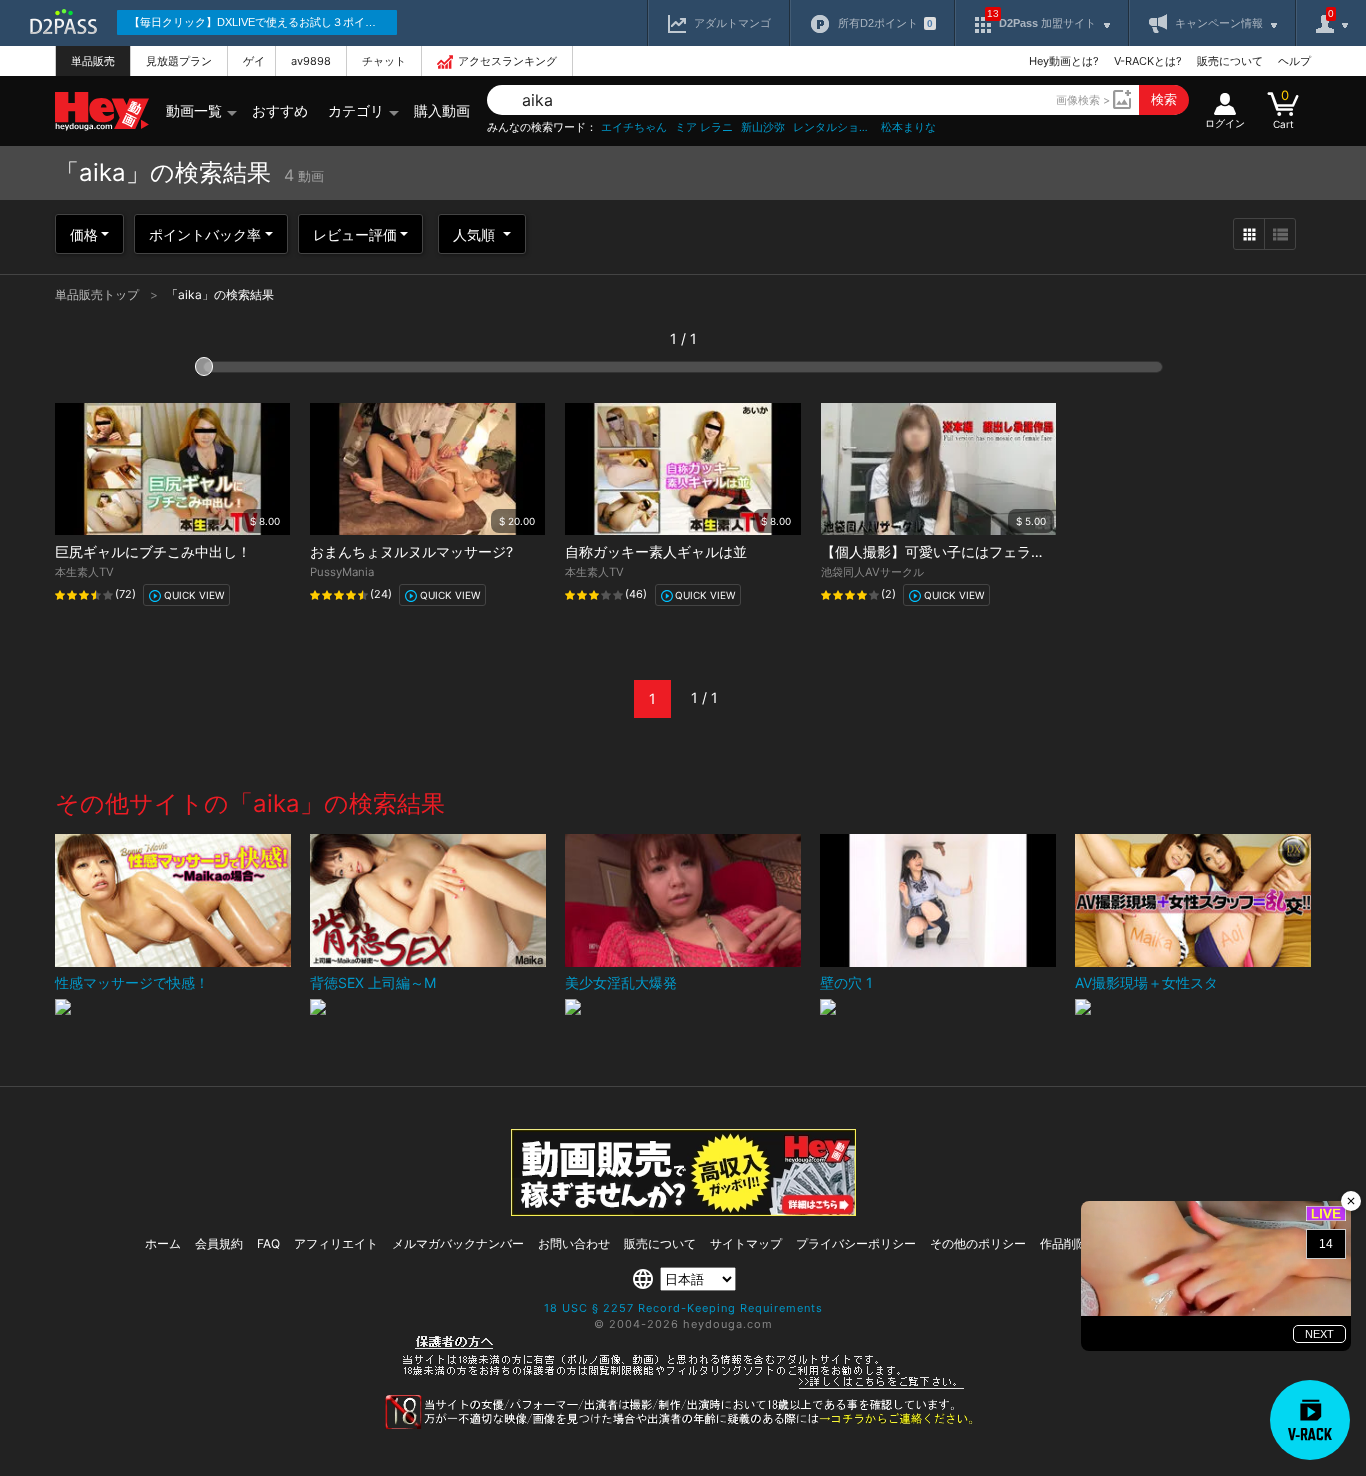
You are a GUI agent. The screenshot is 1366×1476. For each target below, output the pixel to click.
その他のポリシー (978, 1243)
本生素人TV (84, 572)
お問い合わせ (574, 1243)
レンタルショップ (833, 127)
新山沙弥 (763, 127)
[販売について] (683, 1210)
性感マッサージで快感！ (132, 982)
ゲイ (254, 61)
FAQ (268, 1243)
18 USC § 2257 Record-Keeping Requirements (683, 1308)
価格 (84, 234)
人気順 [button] (476, 234)
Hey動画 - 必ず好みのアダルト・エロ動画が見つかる (102, 111)
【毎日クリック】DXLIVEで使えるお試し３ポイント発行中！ (263, 22)
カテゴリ (356, 110)
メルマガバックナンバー (458, 1243)
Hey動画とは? (1064, 61)
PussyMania (342, 572)
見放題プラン (179, 61)
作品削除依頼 (1076, 1243)
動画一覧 (194, 110)
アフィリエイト (336, 1243)
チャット (384, 61)
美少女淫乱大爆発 (621, 982)
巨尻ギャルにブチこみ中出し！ (153, 551)
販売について (1230, 61)
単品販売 (93, 61)
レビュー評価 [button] (355, 234)
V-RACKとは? (1148, 61)
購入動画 (442, 110)
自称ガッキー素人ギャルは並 (656, 551)
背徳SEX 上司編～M (373, 982)
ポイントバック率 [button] (205, 234)
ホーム (163, 1243)
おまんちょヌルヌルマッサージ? (411, 551)
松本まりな (908, 127)
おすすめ (280, 110)
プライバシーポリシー (856, 1243)
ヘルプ (1294, 61)
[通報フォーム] (683, 1425)
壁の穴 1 (846, 982)
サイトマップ (746, 1243)
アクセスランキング (507, 61)
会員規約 (219, 1243)
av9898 (311, 61)
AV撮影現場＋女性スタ (1146, 982)
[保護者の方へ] (683, 1386)
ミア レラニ (704, 127)
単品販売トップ (98, 294)
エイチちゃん (634, 127)
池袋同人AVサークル (872, 572)
